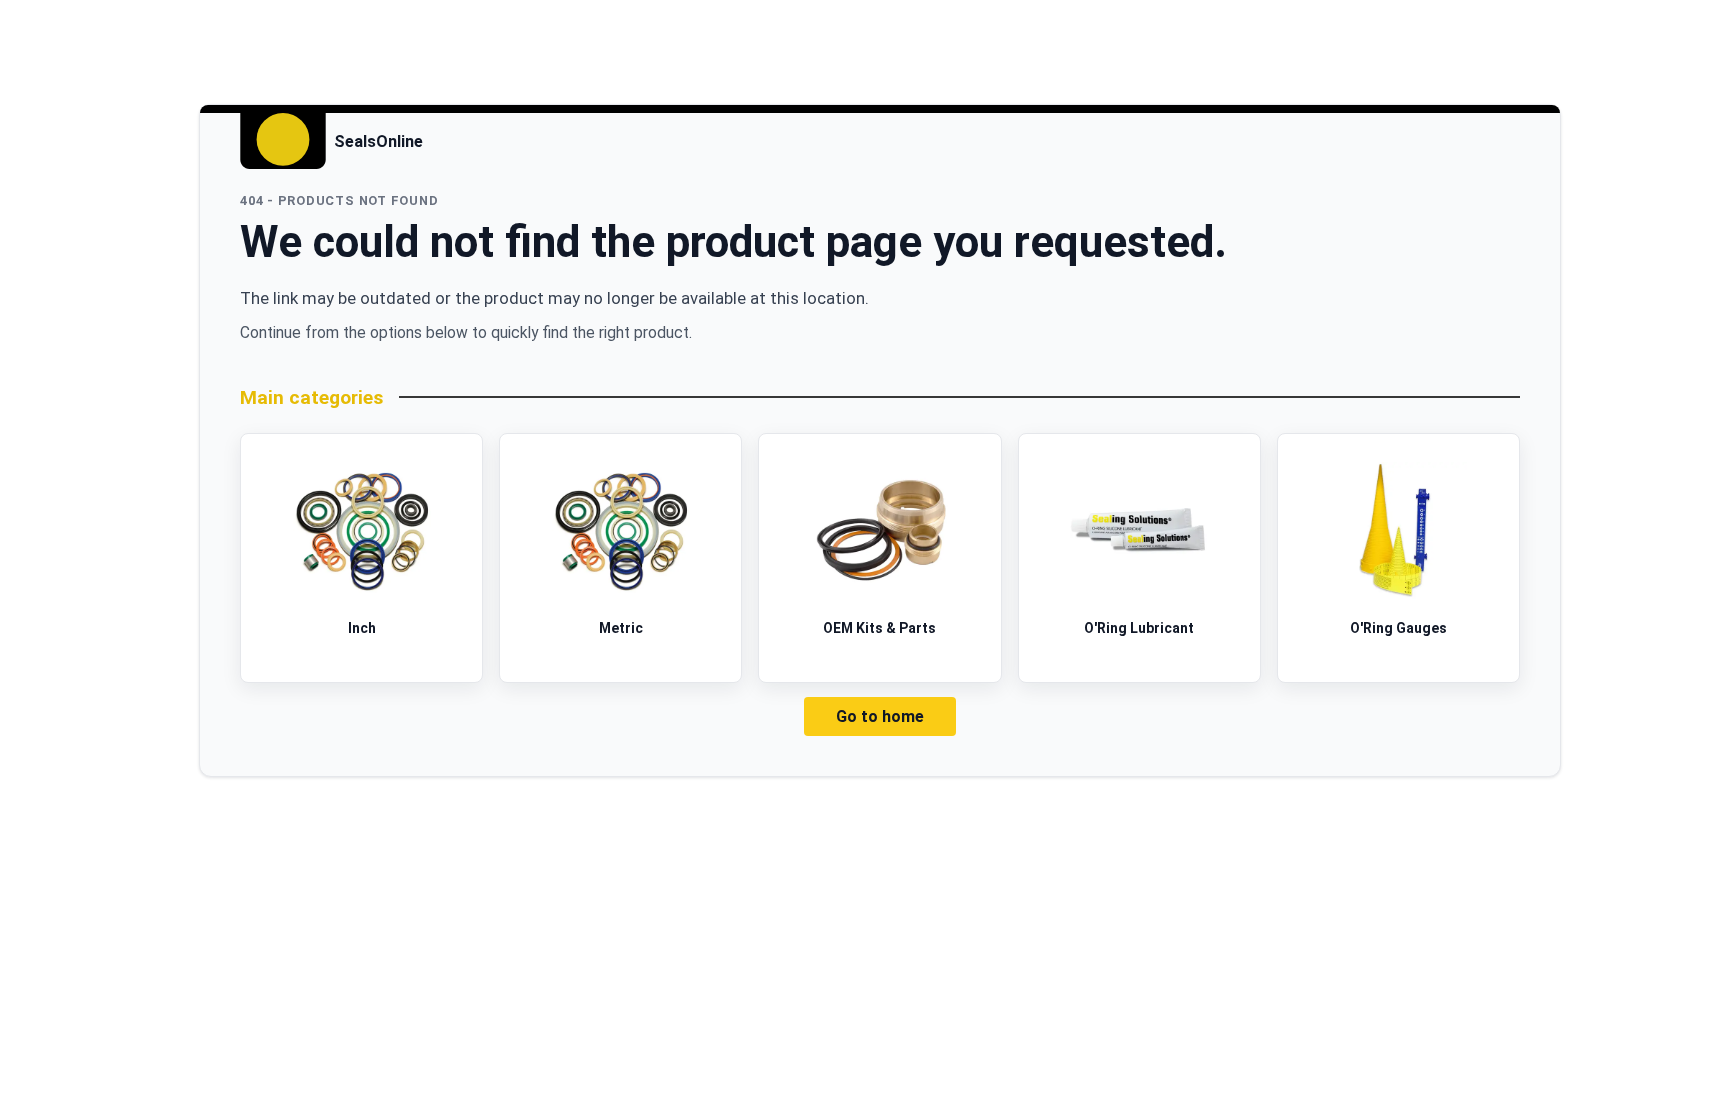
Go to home (880, 716)
